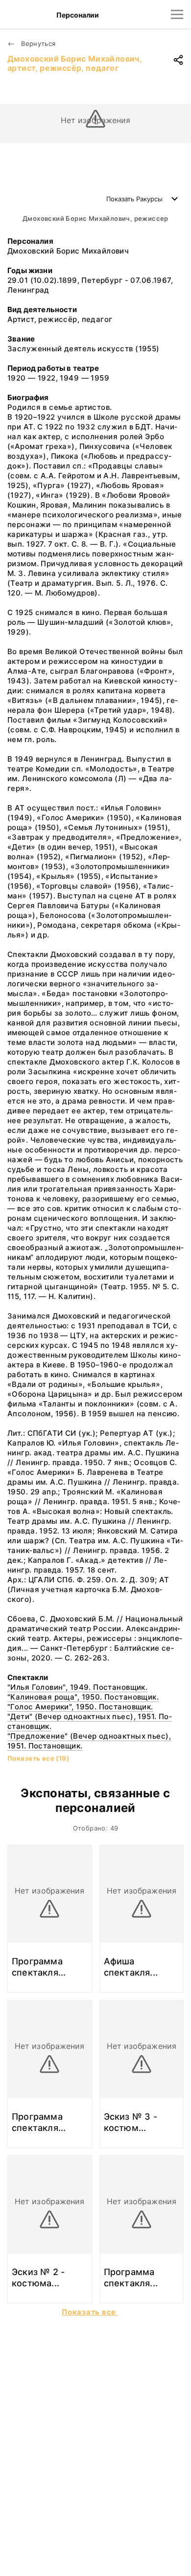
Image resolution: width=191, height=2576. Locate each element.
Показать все (90, 2312)
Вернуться (37, 43)
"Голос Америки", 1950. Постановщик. (80, 1707)
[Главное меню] (177, 14)
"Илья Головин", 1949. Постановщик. (77, 1687)
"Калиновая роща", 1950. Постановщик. (83, 1697)
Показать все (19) (38, 1758)
